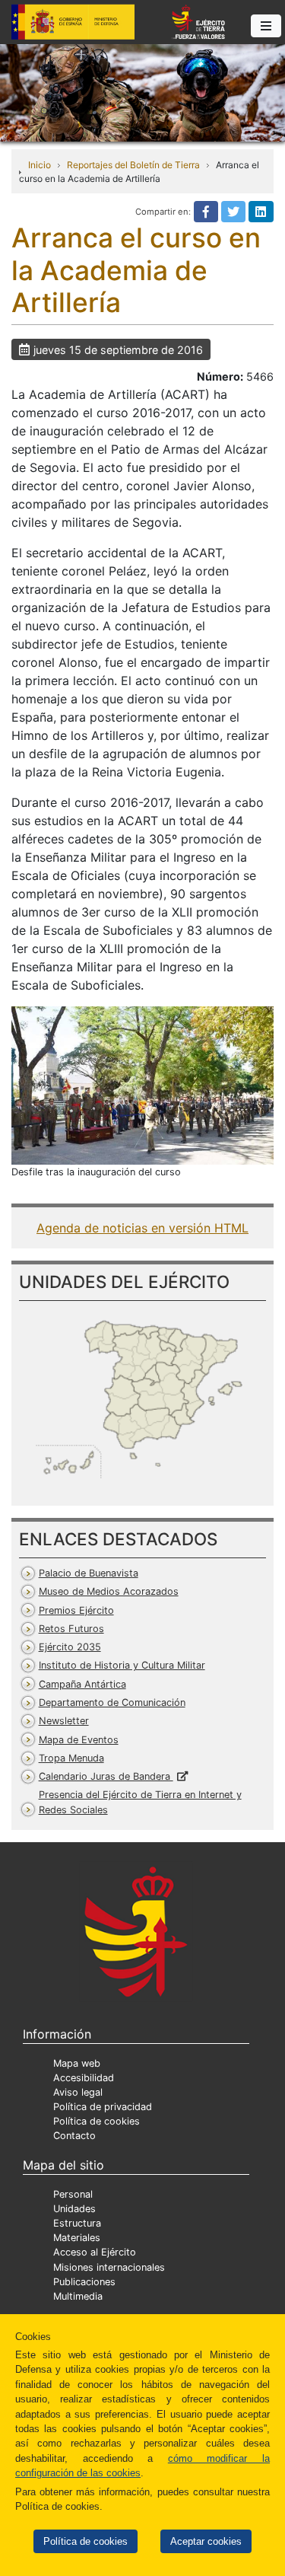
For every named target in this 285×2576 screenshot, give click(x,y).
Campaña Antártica (82, 1684)
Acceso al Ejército (95, 2252)
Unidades (74, 2209)
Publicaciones (84, 2282)
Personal (73, 2194)
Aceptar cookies (206, 2541)
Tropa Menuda (71, 1758)
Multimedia (78, 2296)
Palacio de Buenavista (89, 1573)
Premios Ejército (76, 1610)
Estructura (77, 2223)
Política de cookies (85, 2541)
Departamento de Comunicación (112, 1702)
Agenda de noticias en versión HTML (142, 1228)
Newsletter (64, 1721)
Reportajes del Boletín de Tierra (133, 165)
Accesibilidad (84, 2078)
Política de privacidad (103, 2107)
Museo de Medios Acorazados (109, 1591)
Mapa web (77, 2063)
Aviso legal (78, 2092)
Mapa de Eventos (79, 1740)
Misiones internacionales (109, 2267)
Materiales (77, 2238)
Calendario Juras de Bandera (106, 1776)
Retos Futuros (71, 1629)
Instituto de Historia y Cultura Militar (122, 1665)
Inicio (40, 165)
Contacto (74, 2136)
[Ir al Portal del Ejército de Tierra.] (142, 91)
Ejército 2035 (70, 1647)
